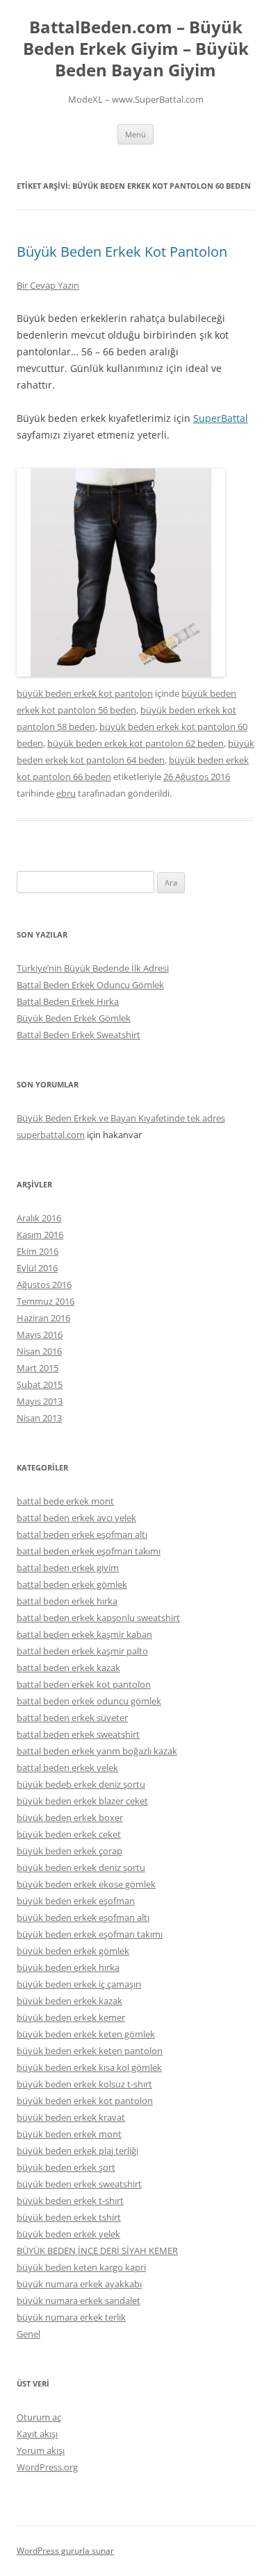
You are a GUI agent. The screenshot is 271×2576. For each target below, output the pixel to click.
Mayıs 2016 (40, 1334)
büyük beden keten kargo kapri (81, 2267)
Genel (28, 2334)
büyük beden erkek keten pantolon (90, 2051)
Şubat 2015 (40, 1384)
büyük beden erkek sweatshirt (79, 2184)
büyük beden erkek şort (66, 2167)
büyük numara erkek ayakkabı (79, 2284)
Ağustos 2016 (44, 1285)
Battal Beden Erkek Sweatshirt (79, 1035)
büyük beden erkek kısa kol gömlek (89, 2067)
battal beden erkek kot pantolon (84, 1684)
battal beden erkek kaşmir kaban (84, 1634)
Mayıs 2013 (40, 1401)
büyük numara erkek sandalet (79, 2300)
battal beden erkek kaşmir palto (82, 1651)
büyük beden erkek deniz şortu (81, 1867)
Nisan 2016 (39, 1351)
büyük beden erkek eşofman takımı (90, 1934)
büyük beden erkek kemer (71, 2017)
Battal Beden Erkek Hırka (68, 1001)
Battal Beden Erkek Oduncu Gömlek (90, 985)
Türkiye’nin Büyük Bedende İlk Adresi (93, 968)
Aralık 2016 (39, 1218)
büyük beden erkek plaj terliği (77, 2151)
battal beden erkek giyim (68, 1568)
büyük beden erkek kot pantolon (85, 693)
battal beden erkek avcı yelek (76, 1518)
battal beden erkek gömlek (72, 1584)
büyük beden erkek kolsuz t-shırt (84, 2084)
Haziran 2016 (43, 1318)
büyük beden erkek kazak (69, 2001)
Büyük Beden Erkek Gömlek (74, 1018)
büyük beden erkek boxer (70, 1817)
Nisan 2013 (39, 1418)
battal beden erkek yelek (67, 1768)
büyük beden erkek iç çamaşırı (79, 1984)
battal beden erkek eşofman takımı (89, 1551)
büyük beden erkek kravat (71, 2117)
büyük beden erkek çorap (69, 1851)
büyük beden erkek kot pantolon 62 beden (135, 743)
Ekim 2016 (38, 1251)
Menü (135, 134)
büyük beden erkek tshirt (69, 2217)
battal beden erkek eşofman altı (82, 1534)
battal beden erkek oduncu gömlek (89, 1701)
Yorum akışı (41, 2450)
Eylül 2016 (37, 1268)
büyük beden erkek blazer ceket (82, 1801)
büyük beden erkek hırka (68, 1967)
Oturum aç (39, 2417)
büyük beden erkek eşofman (76, 1901)
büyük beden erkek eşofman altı (83, 1917)
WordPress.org (47, 2467)
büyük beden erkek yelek (68, 2234)
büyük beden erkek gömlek (73, 1951)
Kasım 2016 (40, 1235)
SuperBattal (221, 418)
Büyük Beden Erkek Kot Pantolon (122, 252)
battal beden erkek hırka (67, 1601)
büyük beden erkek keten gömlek (86, 2034)
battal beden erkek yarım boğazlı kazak (97, 1751)
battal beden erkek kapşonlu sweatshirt (98, 1618)
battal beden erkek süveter (72, 1718)
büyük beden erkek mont (69, 2134)
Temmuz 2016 (46, 1301)
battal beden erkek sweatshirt (78, 1734)
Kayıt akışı (37, 2434)
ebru (66, 793)
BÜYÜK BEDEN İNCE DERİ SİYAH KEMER (97, 2251)
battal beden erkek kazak (68, 1668)
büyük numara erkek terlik (71, 2317)
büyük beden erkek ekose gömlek (86, 1884)
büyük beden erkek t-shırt (70, 2201)
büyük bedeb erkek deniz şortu (81, 1784)
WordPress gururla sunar (65, 2551)
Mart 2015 (38, 1368)
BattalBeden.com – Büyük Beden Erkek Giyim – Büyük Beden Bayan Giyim (136, 49)
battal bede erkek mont (65, 1501)
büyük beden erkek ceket (69, 1834)
